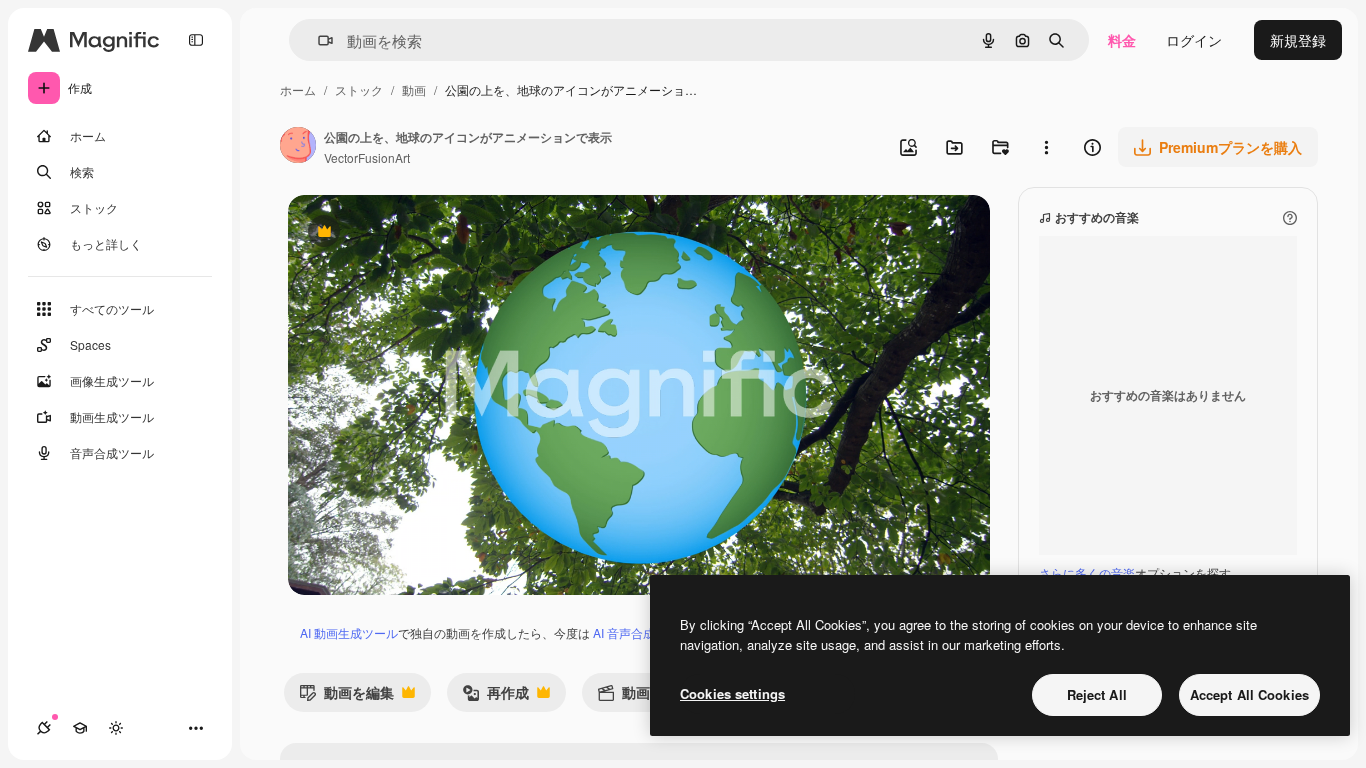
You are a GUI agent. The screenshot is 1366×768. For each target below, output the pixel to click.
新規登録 (1298, 40)
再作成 (495, 696)
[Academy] (80, 728)
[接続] (44, 728)
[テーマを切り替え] (116, 728)
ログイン (1194, 40)
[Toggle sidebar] (196, 40)
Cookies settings (732, 693)
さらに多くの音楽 (1087, 572)
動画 (414, 89)
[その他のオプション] (1046, 147)
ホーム (298, 89)
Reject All (1097, 694)
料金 (1122, 40)
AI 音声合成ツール (642, 632)
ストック (359, 89)
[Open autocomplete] (317, 40)
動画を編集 (346, 696)
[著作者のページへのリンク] (298, 147)
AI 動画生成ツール (349, 632)
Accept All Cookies (1249, 694)
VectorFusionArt (367, 157)
